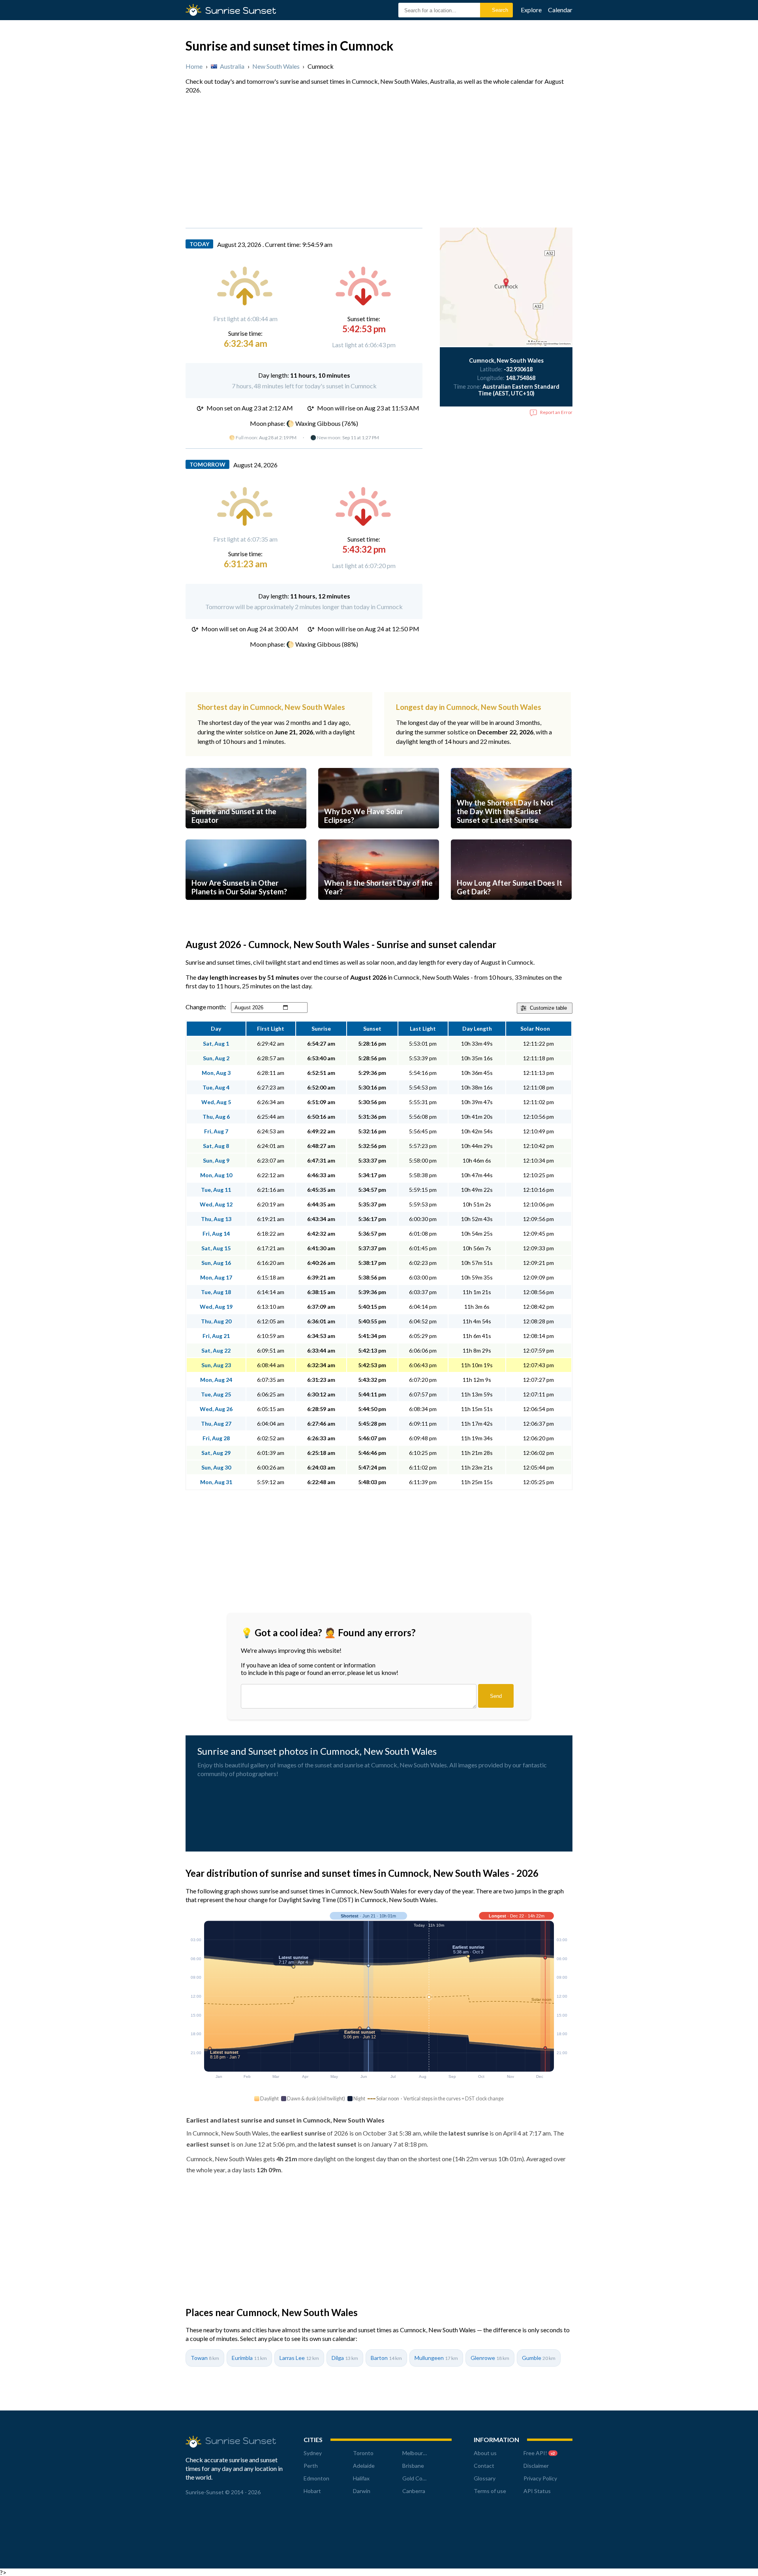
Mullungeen (436, 2358)
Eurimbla (249, 2358)
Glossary (485, 2478)
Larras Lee (299, 2358)
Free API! (539, 2453)
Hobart (312, 2491)
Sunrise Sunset (241, 10)
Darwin (362, 2491)
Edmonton (316, 2478)
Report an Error (556, 412)
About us (485, 2453)
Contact (484, 2466)
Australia (232, 66)
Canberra (414, 2491)
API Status (537, 2491)
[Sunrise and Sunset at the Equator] (246, 836)
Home (194, 66)
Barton (386, 2358)
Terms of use (490, 2491)
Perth (311, 2466)
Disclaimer (536, 2466)
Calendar (560, 10)
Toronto (363, 2453)
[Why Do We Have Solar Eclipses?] (379, 836)
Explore (531, 10)
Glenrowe (490, 2358)
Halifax (361, 2478)
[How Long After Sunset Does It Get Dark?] (511, 907)
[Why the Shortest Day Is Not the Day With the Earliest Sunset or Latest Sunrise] (511, 836)
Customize (548, 1008)
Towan (205, 2358)
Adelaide (364, 2466)
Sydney (313, 2453)
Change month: (206, 1007)
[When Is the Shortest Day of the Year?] (379, 907)
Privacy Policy (540, 2478)
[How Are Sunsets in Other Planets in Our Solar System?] (246, 907)
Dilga (345, 2358)
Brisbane (413, 2466)
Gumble (539, 2358)
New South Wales (276, 66)
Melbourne (416, 2453)
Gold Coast (416, 2478)
